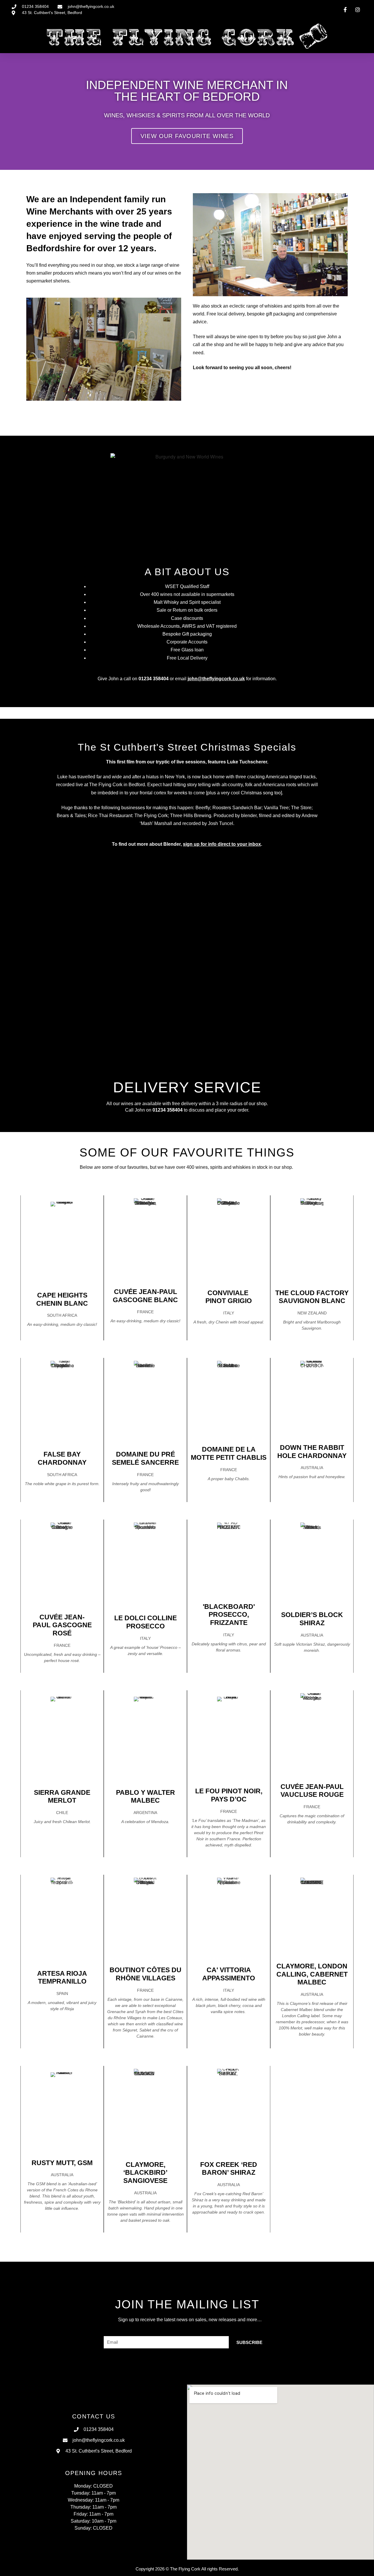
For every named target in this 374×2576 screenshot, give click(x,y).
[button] (6, 112)
